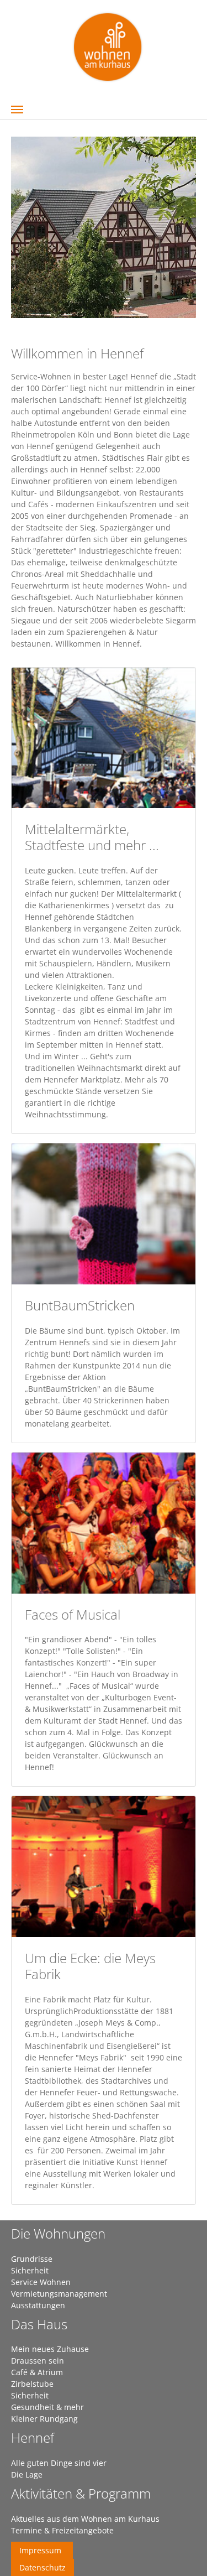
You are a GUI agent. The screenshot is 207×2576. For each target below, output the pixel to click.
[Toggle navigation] (17, 110)
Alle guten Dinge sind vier (59, 2463)
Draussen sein (38, 2361)
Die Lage (27, 2474)
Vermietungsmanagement (59, 2294)
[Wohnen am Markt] (108, 46)
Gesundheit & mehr (47, 2407)
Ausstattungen (38, 2305)
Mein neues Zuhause (50, 2349)
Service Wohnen (41, 2282)
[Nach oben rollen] (184, 2553)
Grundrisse (32, 2259)
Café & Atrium (37, 2372)
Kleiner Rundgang (44, 2419)
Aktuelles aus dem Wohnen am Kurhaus (85, 2519)
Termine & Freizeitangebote (62, 2530)
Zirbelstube (32, 2384)
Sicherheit (30, 2270)
